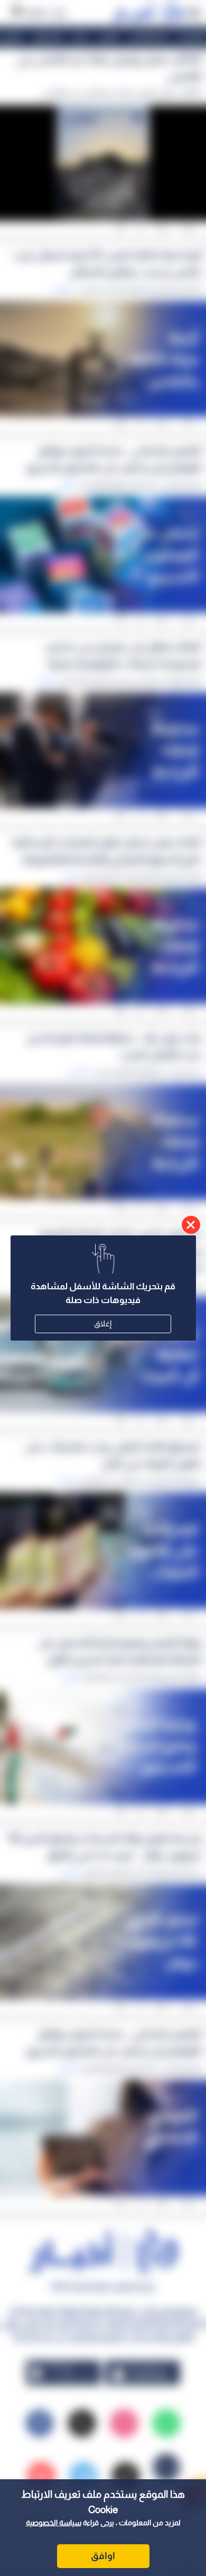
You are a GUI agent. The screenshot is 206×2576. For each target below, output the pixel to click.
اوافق (103, 2556)
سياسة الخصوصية (54, 2523)
